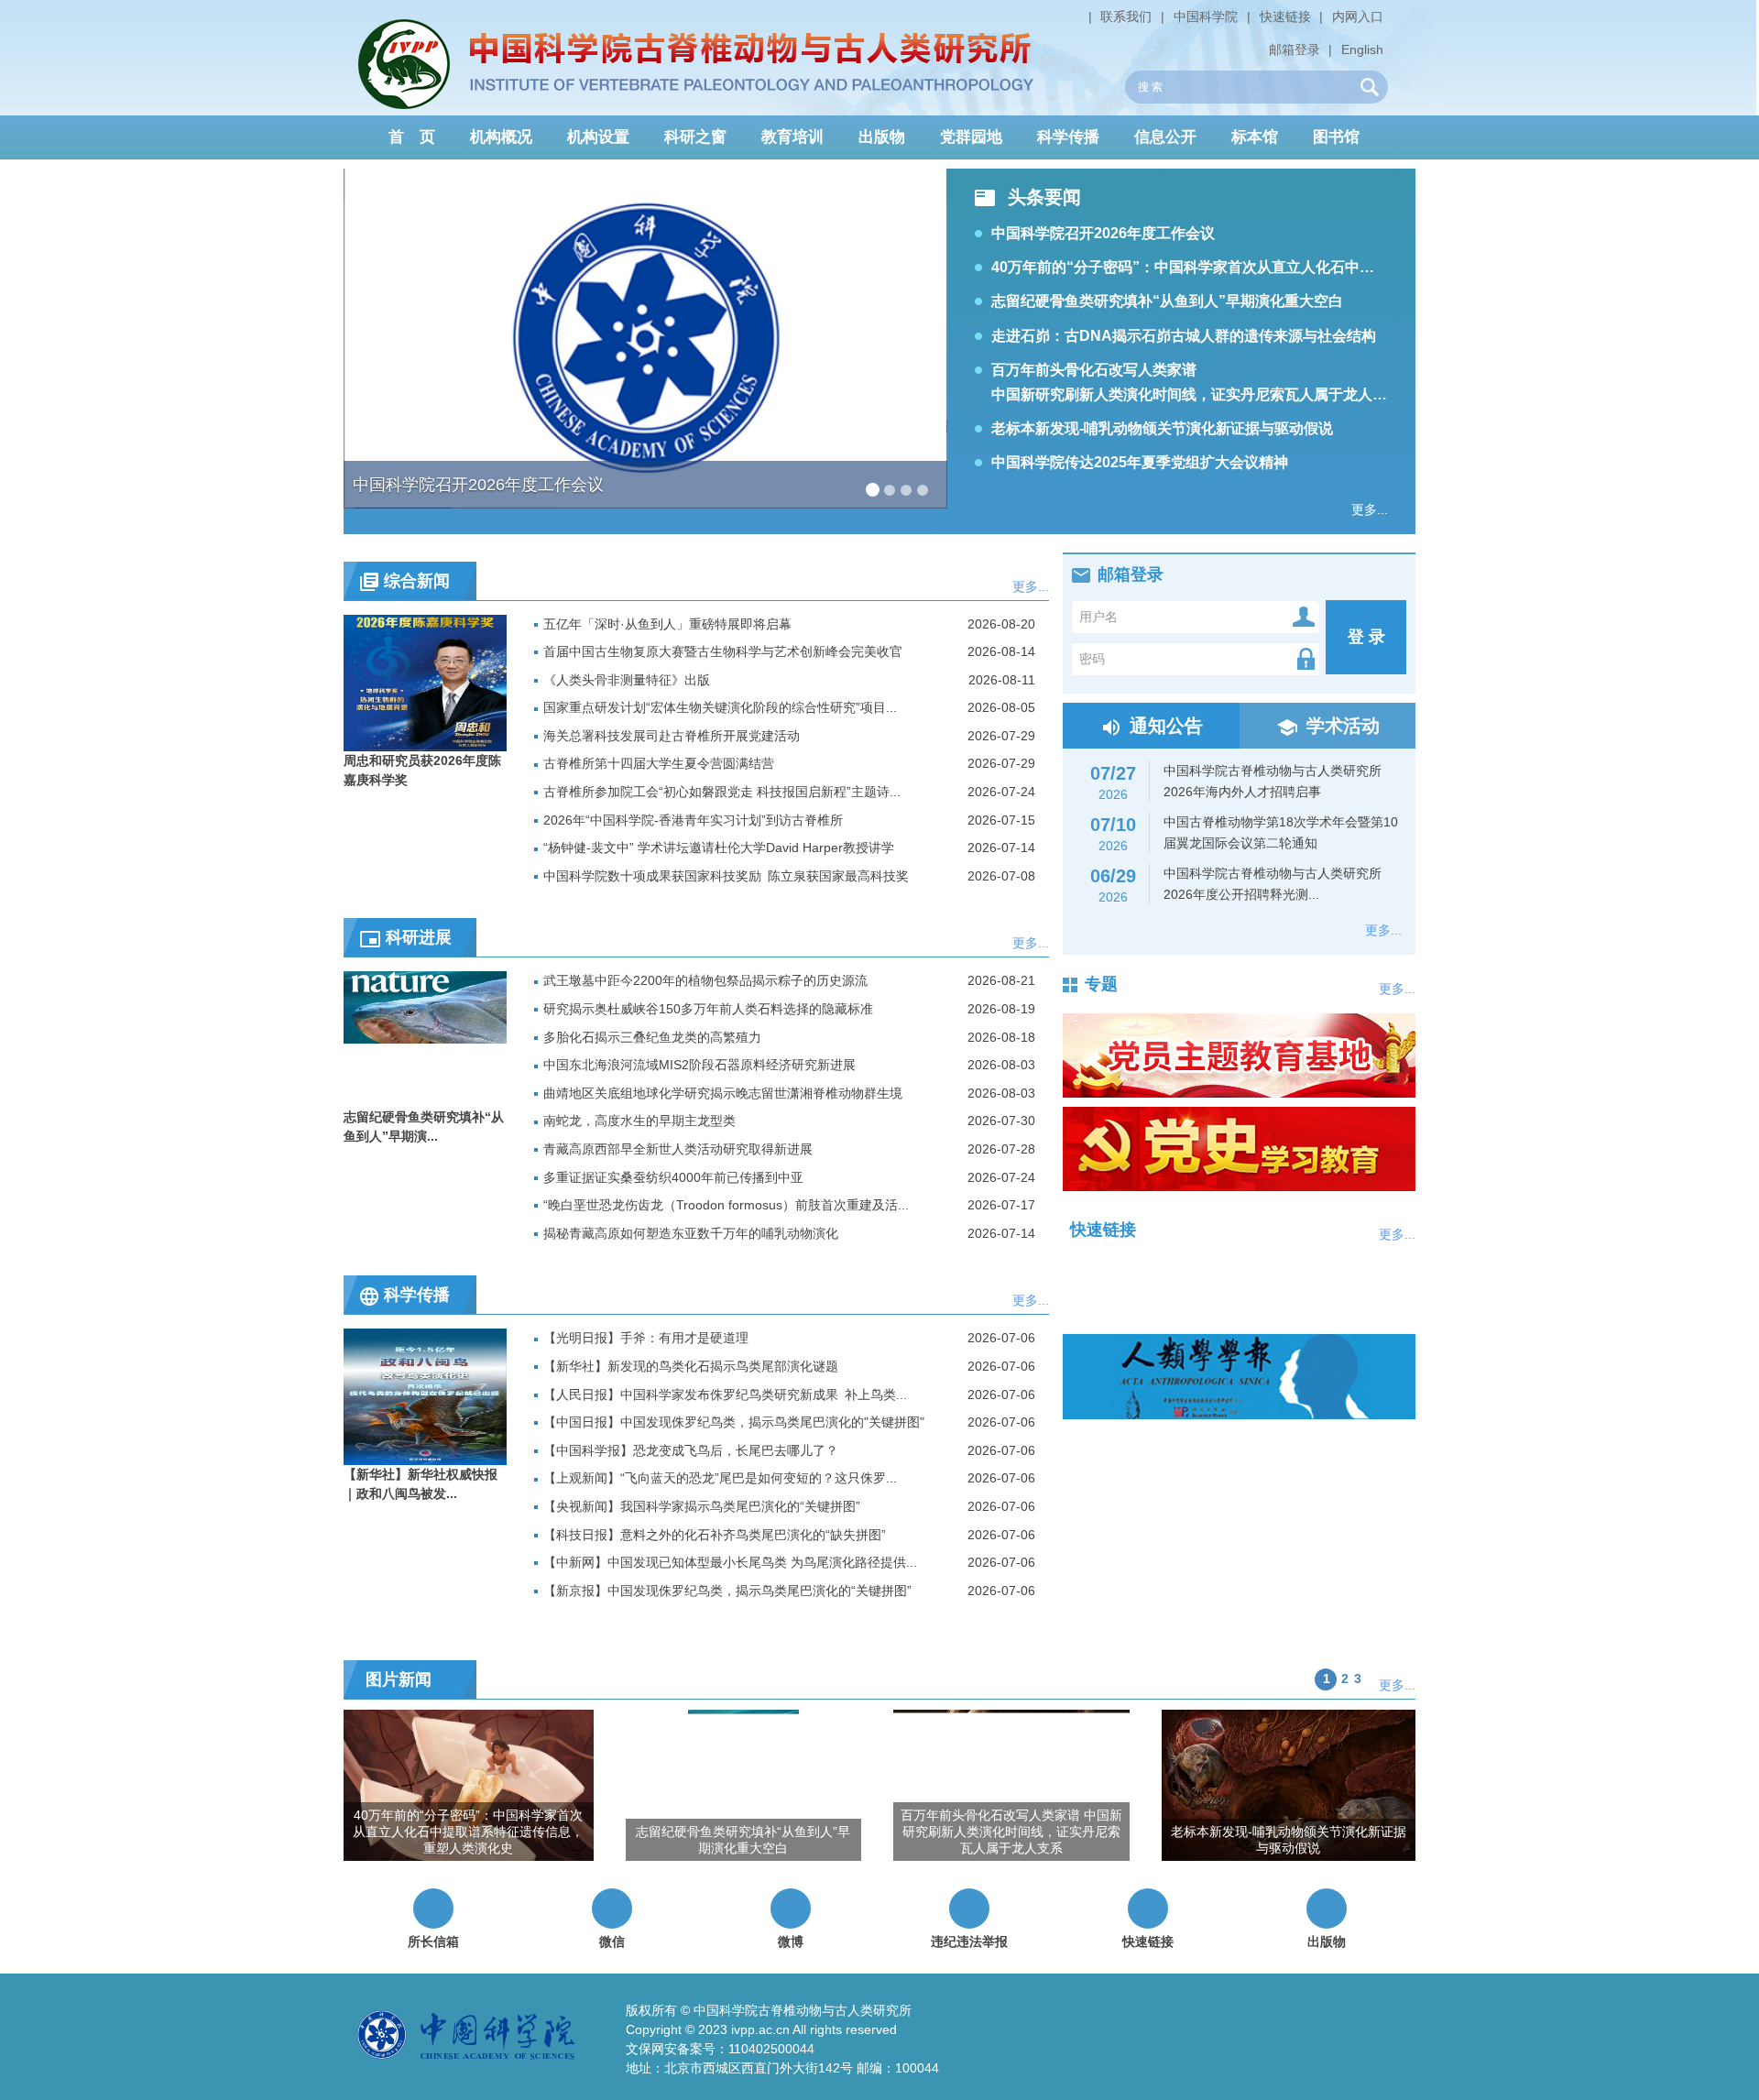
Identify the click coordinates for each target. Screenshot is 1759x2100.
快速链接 (1285, 16)
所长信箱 (433, 1941)
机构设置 (598, 137)
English (1362, 49)
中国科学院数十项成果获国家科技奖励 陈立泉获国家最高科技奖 (726, 876)
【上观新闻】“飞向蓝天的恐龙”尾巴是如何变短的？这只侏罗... (720, 1478)
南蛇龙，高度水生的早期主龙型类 (639, 1121)
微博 (791, 1941)
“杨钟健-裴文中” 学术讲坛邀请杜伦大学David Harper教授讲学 (719, 848)
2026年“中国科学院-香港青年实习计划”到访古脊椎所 (693, 820)
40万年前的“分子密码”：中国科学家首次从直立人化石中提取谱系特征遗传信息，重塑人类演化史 (1307, 267)
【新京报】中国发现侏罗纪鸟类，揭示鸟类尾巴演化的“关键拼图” (727, 1591)
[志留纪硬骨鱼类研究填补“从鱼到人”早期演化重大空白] (425, 1039)
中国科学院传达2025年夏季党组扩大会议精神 (1140, 462)
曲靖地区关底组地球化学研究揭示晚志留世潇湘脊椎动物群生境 (723, 1093)
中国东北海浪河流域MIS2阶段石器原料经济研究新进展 (699, 1065)
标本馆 (1255, 137)
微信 (612, 1941)
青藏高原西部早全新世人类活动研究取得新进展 (678, 1149)
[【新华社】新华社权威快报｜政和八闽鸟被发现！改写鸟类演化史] (425, 1396)
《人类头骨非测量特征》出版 (627, 680)
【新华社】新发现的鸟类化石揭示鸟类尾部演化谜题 (691, 1366)
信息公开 (1165, 137)
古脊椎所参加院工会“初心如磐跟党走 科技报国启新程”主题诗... (722, 792)
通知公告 (1166, 726)
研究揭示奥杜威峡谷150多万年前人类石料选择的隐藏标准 (708, 1009)
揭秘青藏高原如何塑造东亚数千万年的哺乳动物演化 (691, 1233)
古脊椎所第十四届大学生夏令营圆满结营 (659, 763)
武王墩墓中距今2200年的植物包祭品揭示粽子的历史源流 (705, 980)
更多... (1370, 509)
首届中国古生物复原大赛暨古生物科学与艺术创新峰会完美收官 (723, 651)
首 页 (412, 137)
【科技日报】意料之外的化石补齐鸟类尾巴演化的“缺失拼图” (715, 1535)
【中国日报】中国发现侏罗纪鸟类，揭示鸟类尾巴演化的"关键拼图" (734, 1422)
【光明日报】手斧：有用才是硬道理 (646, 1338)
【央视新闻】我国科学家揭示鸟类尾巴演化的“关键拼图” (702, 1506)
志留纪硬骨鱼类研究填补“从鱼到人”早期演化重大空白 (1167, 301)
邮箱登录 (1295, 49)
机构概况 (501, 137)
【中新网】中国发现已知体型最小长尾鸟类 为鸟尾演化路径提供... (730, 1562)
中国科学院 (1206, 16)
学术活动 (1343, 726)
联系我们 (1126, 16)
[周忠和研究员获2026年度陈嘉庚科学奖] (425, 682)
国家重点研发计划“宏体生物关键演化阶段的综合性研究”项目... (720, 707)
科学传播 (1068, 137)
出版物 (882, 137)
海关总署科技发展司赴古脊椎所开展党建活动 (672, 736)
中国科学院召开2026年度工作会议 (1103, 233)
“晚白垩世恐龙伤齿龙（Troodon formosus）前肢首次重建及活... (726, 1205)
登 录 (1366, 637)
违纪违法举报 (969, 1941)
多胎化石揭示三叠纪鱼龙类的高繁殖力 (652, 1037)
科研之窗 (695, 137)
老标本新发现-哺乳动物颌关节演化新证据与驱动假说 (1162, 428)
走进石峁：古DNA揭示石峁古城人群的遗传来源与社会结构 (1184, 336)
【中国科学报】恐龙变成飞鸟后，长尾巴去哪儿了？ (691, 1450)
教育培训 (792, 137)
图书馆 (1336, 137)
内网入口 (1358, 16)
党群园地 (971, 137)
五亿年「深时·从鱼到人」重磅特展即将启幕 (667, 624)
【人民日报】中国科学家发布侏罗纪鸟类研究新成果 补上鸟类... (725, 1395)
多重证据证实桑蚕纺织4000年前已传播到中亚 (673, 1177)
